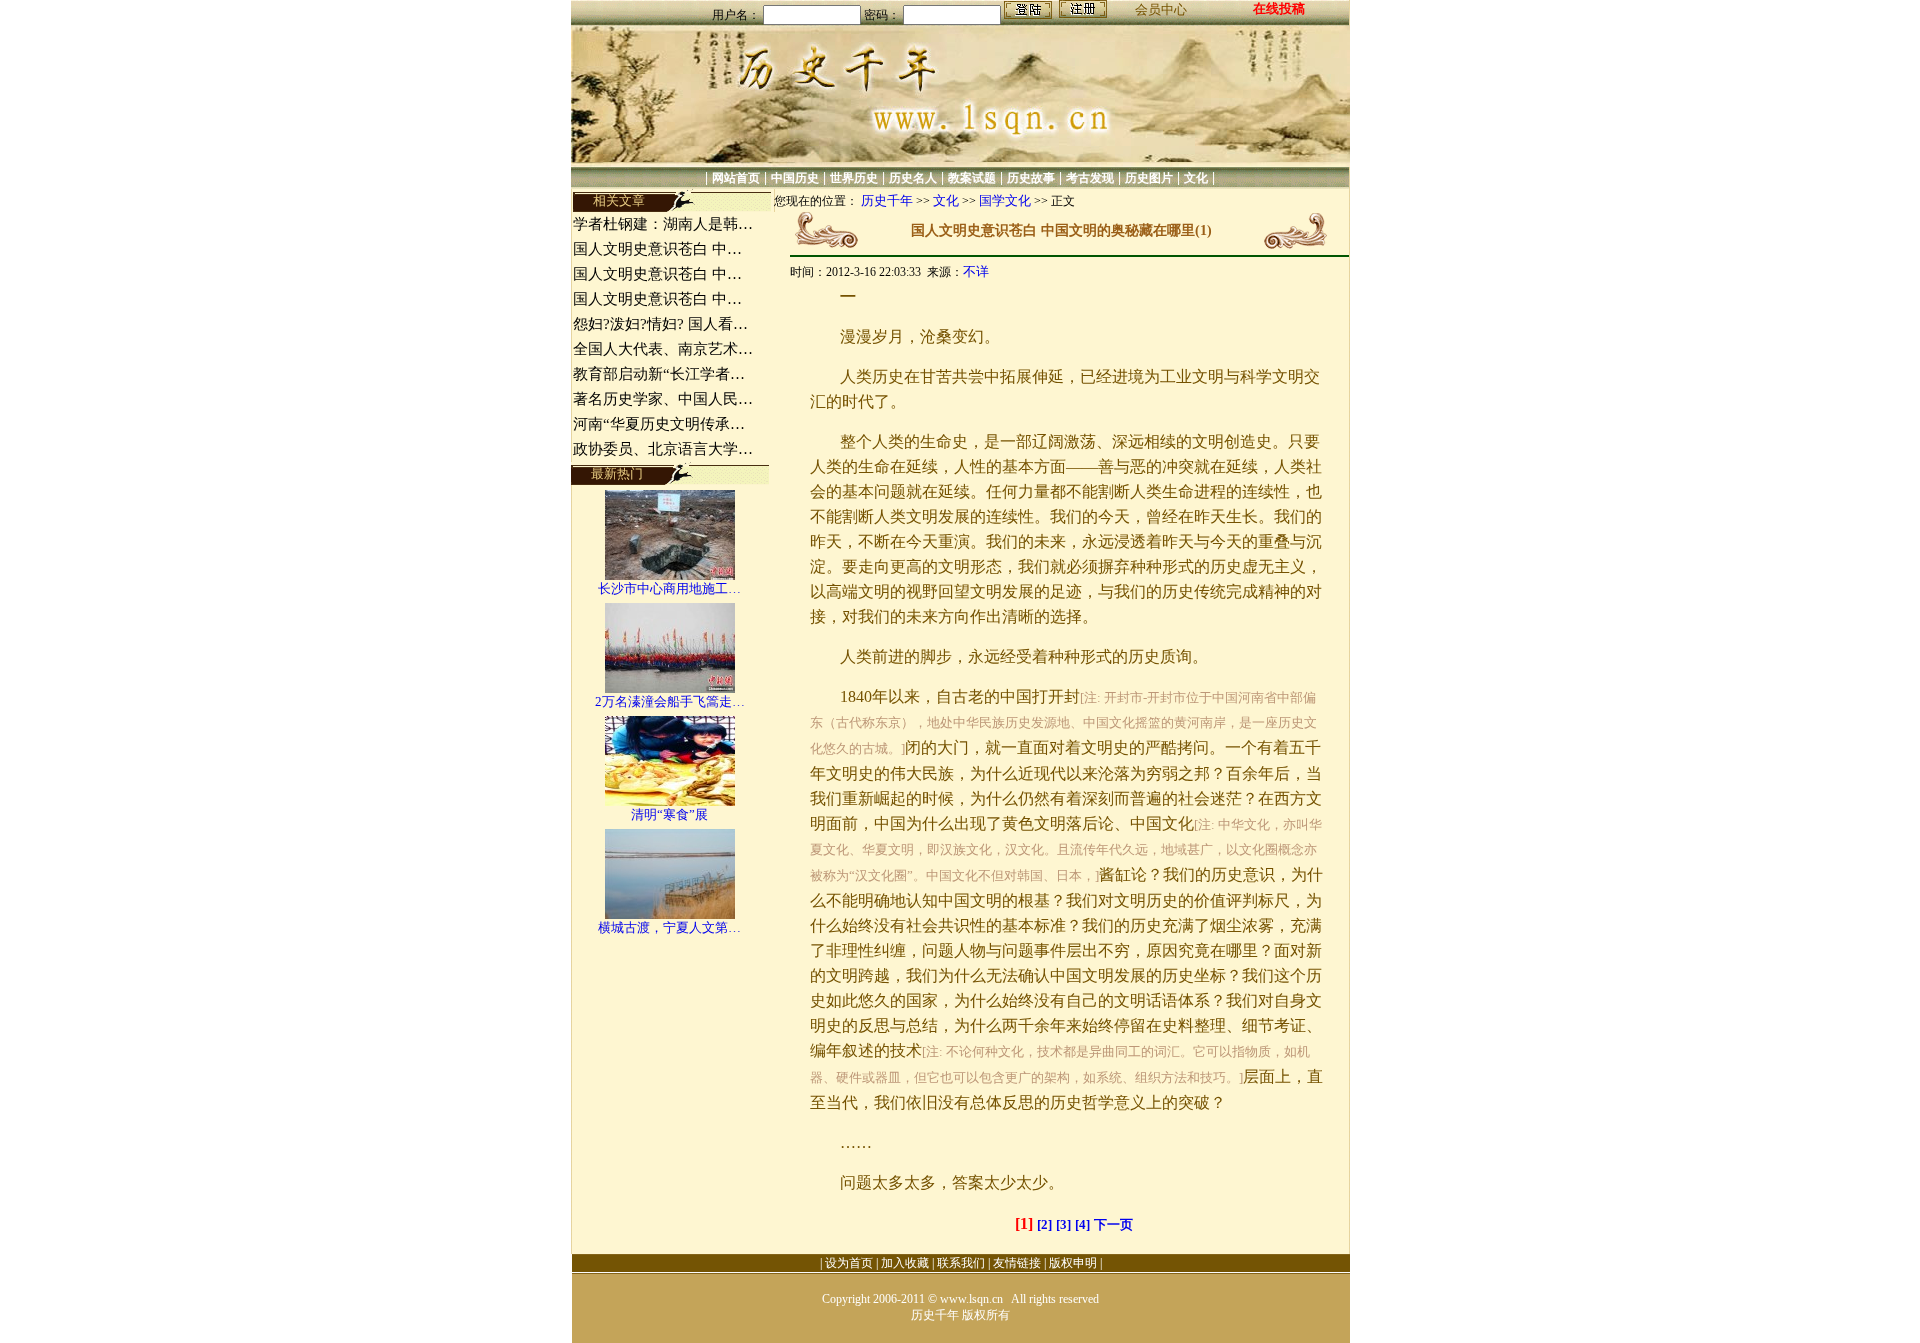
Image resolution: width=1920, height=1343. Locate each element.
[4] (1082, 1224)
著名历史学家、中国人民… (663, 399)
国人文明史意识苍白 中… (657, 249)
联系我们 (961, 1263)
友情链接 (1017, 1263)
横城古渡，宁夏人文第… (669, 927)
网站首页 (736, 178)
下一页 (1113, 1224)
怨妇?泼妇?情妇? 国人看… (660, 324)
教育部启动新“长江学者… (659, 374)
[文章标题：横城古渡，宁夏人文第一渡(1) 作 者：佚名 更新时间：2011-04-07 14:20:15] (670, 914)
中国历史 (795, 178)
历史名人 (913, 178)
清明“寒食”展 (669, 814)
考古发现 (1090, 178)
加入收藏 (905, 1263)
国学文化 (1005, 200)
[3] (1063, 1224)
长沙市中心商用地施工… (669, 588)
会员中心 (1161, 9)
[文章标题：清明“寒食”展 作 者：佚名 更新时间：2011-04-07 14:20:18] (670, 801)
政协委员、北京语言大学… (663, 449)
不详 (976, 271)
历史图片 (1149, 178)
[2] (1044, 1224)
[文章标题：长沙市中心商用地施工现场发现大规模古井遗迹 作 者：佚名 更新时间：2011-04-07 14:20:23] (670, 575)
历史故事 (1031, 178)
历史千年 (887, 200)
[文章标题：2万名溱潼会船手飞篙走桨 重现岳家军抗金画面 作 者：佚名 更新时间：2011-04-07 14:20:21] (670, 688)
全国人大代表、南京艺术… (663, 349)
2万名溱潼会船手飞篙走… (670, 701)
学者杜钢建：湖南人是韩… (663, 224)
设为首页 (849, 1263)
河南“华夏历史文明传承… (659, 424)
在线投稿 (1279, 8)
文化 (1196, 178)
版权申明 (1073, 1263)
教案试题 (972, 178)
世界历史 (854, 178)
